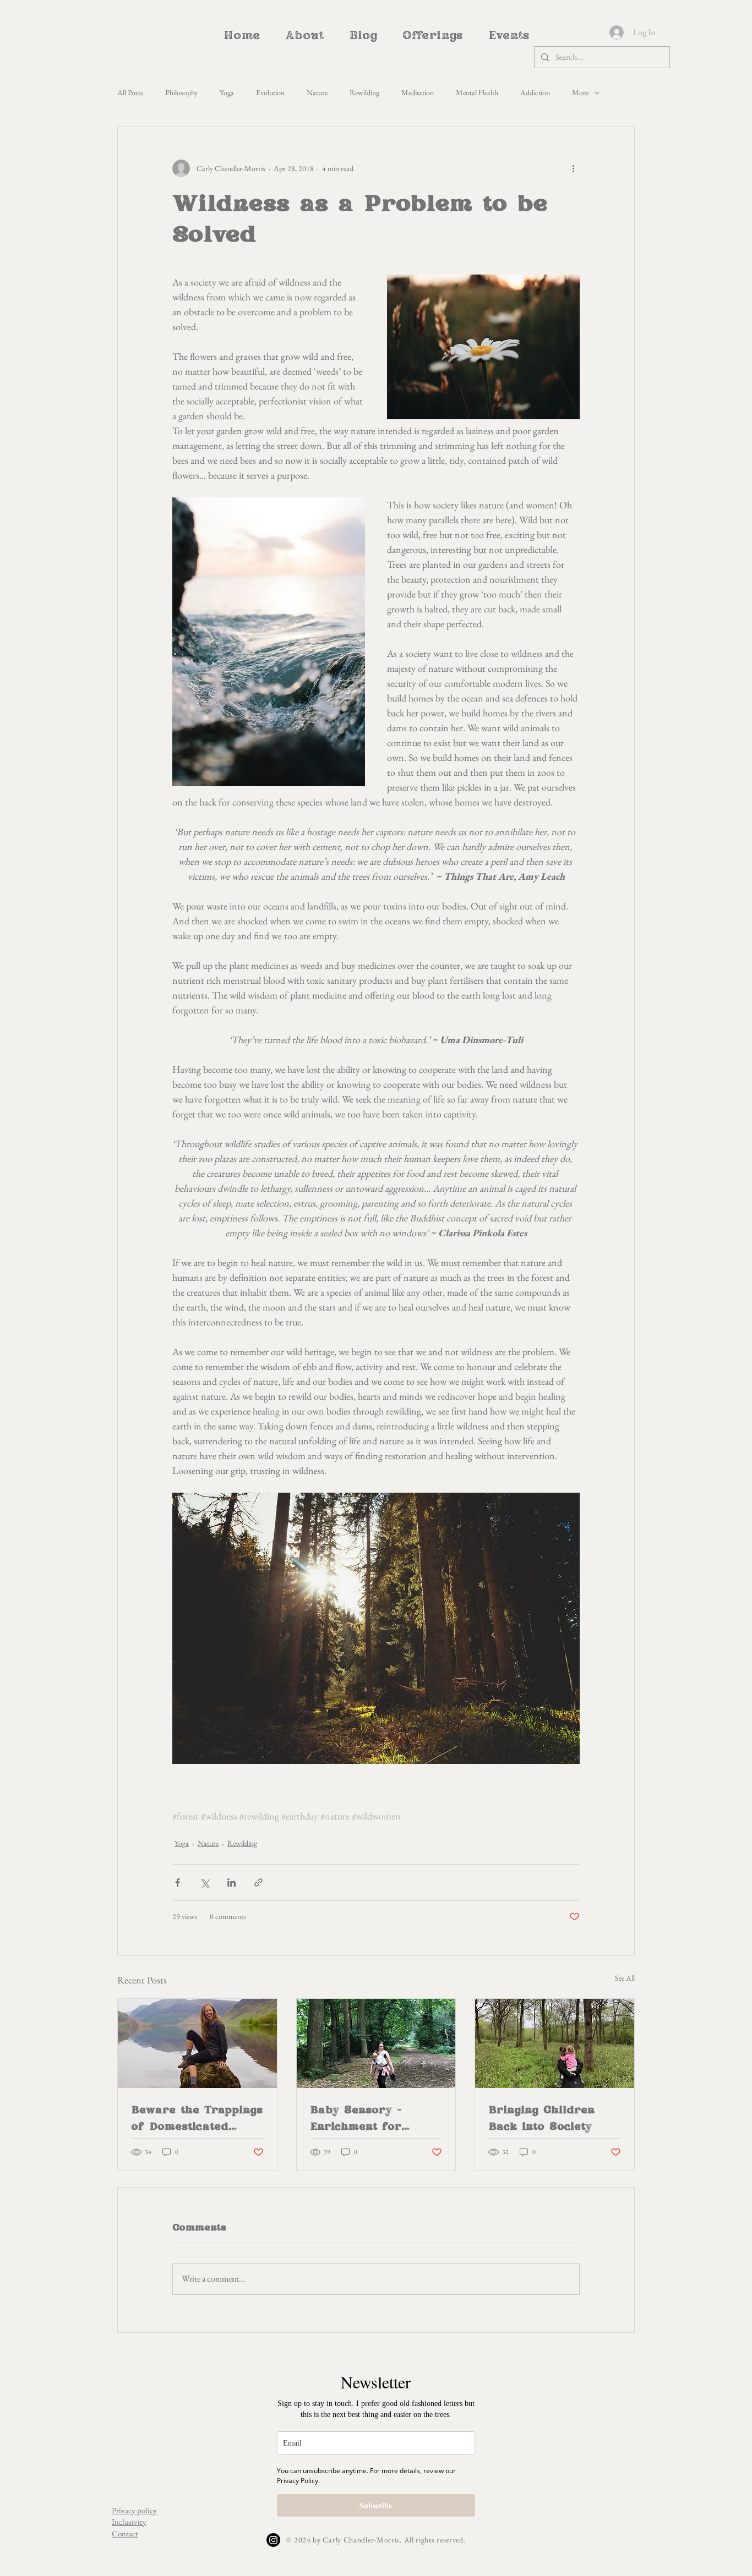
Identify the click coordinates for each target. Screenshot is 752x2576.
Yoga (227, 92)
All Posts (130, 92)
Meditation (418, 92)
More (580, 92)
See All (625, 1978)
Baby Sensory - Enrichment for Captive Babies (356, 2119)
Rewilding (364, 92)
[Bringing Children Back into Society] (555, 2043)
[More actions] (573, 168)
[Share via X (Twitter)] (205, 1882)
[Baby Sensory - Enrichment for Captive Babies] (376, 2043)
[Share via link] (258, 1882)
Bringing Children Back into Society (541, 2118)
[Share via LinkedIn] (231, 1882)
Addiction (535, 92)
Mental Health (477, 92)
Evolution (270, 92)
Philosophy (181, 92)
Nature (317, 92)
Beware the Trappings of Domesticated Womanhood (197, 2119)
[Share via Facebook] (178, 1882)
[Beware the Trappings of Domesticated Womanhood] (197, 2043)
